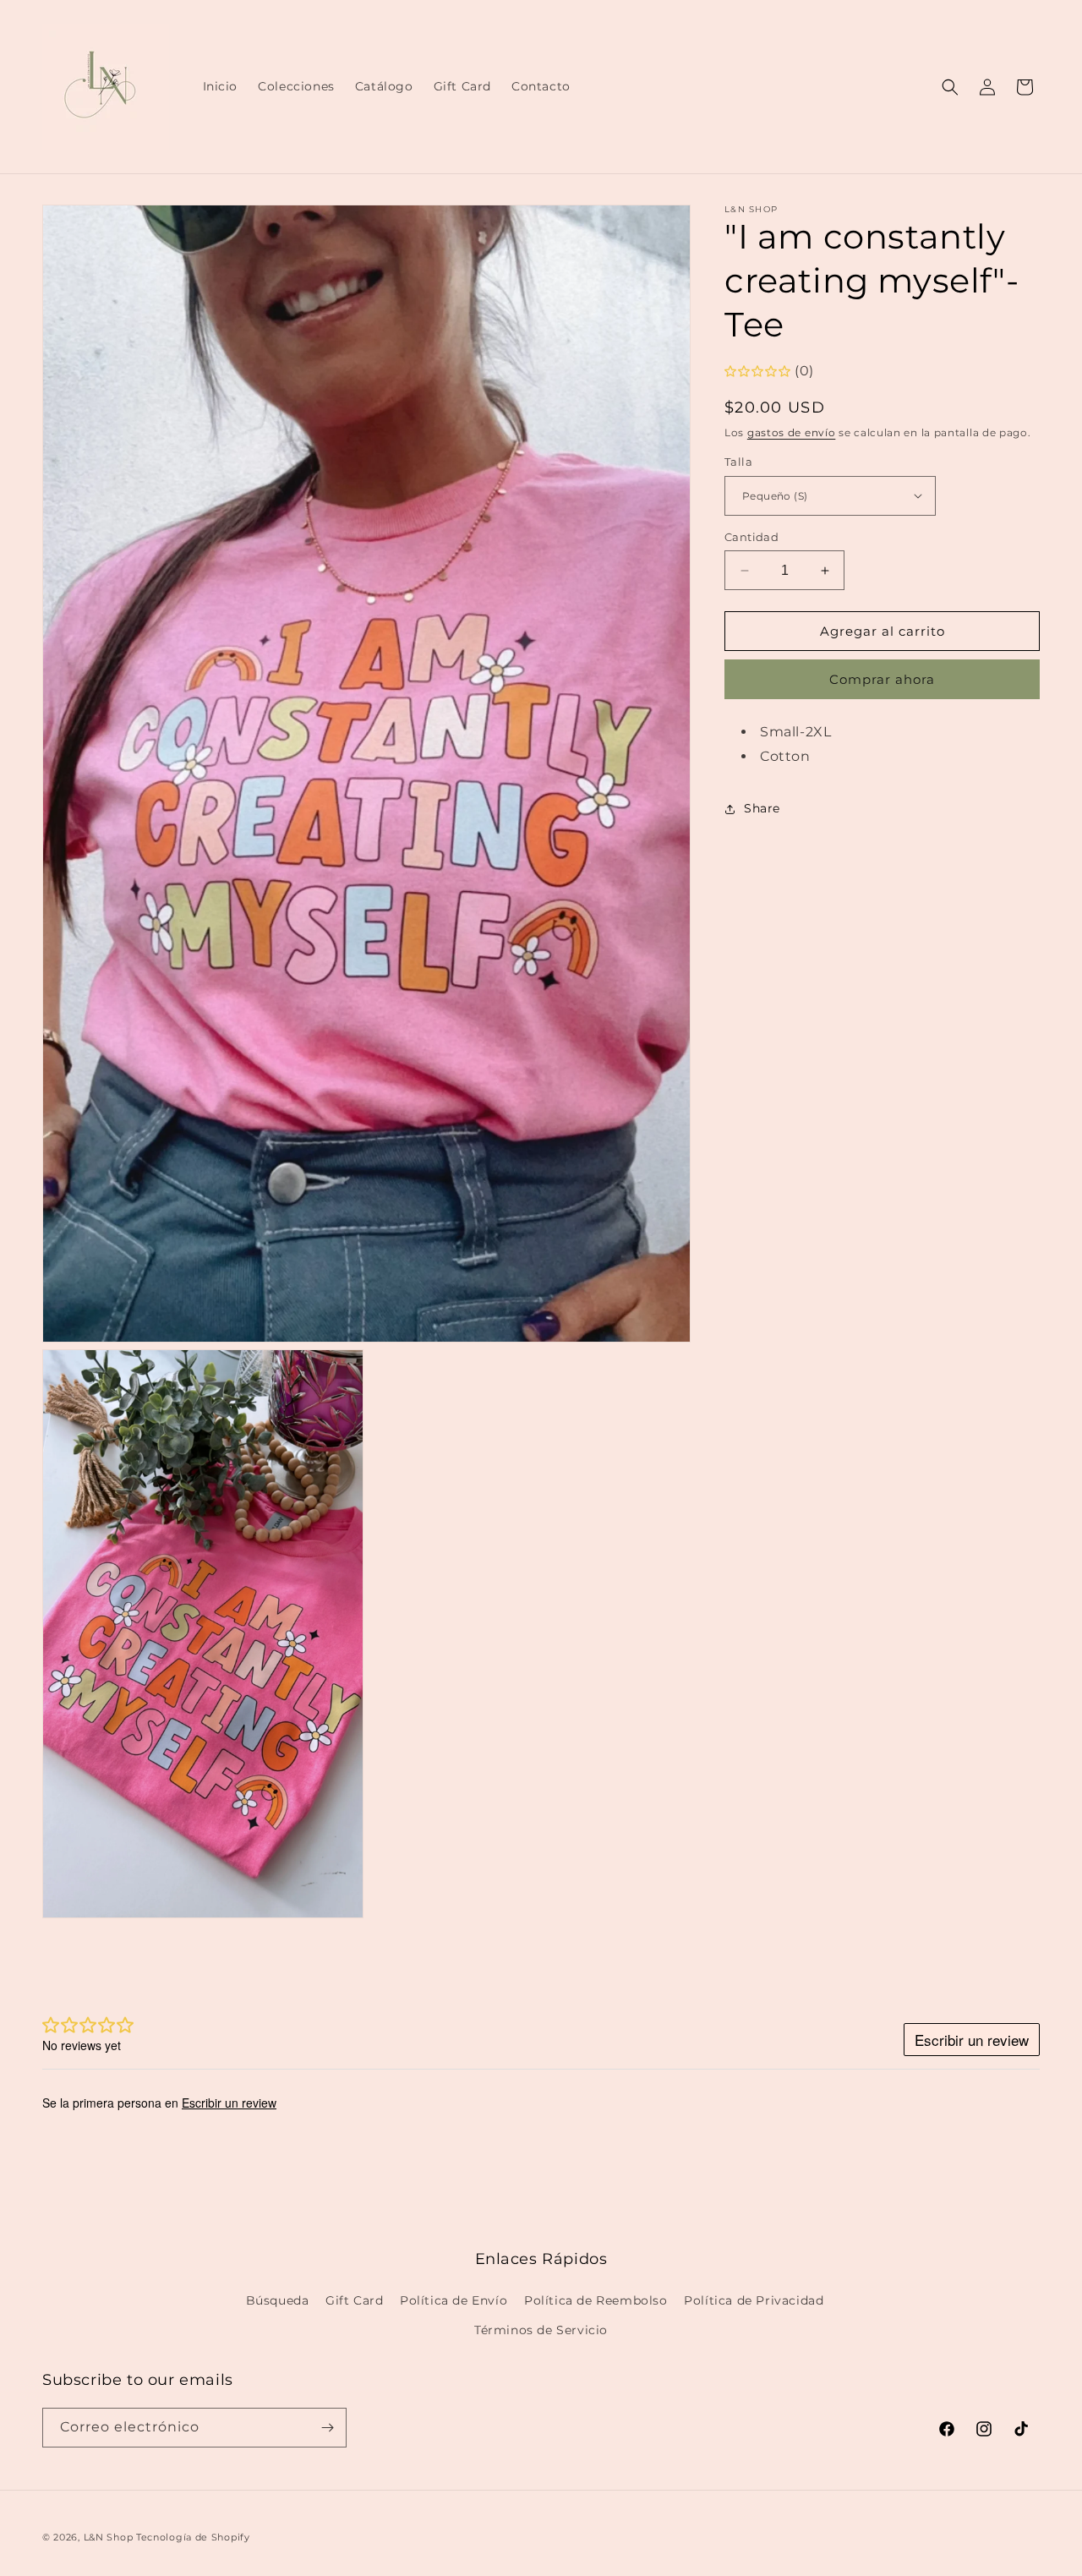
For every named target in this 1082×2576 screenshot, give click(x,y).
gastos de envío (792, 432)
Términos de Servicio (541, 2330)
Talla (738, 462)
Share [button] (762, 808)
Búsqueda (278, 2300)
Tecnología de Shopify (193, 2537)
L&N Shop (109, 2537)
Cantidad (751, 537)
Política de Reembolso (596, 2300)
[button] (950, 87)
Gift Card (354, 2300)
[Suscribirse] (327, 2428)
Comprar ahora (882, 679)
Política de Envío (454, 2300)
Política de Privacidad (754, 2300)
